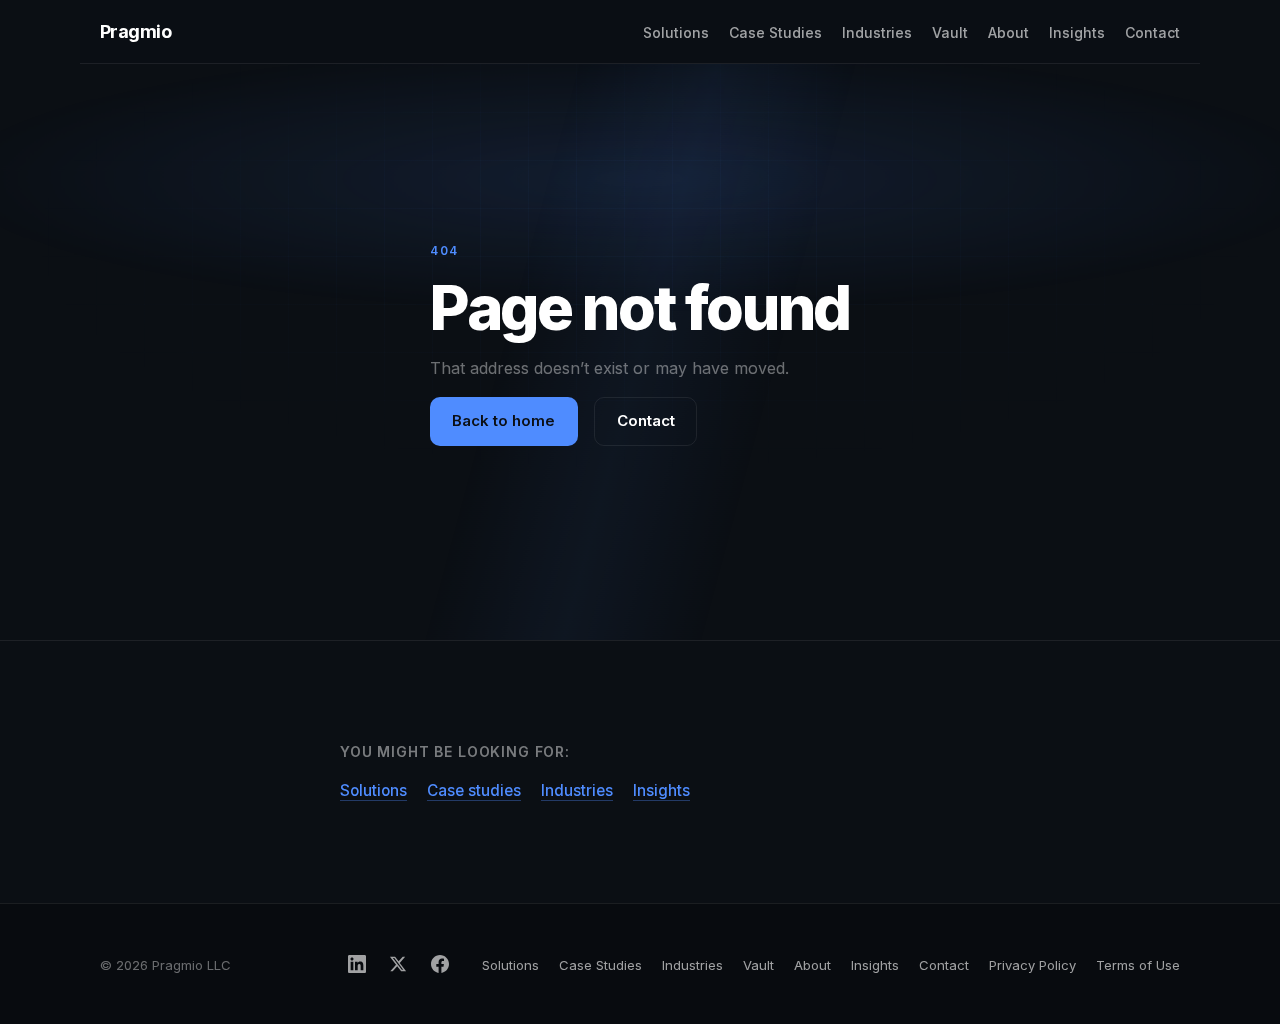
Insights (1077, 32)
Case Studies (775, 32)
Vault (950, 32)
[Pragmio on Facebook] (440, 964)
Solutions (676, 32)
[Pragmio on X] (398, 964)
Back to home (503, 420)
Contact (1152, 32)
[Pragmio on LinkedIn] (357, 964)
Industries (877, 32)
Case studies (474, 790)
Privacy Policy (1032, 965)
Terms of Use (1138, 965)
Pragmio (135, 31)
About (1008, 32)
